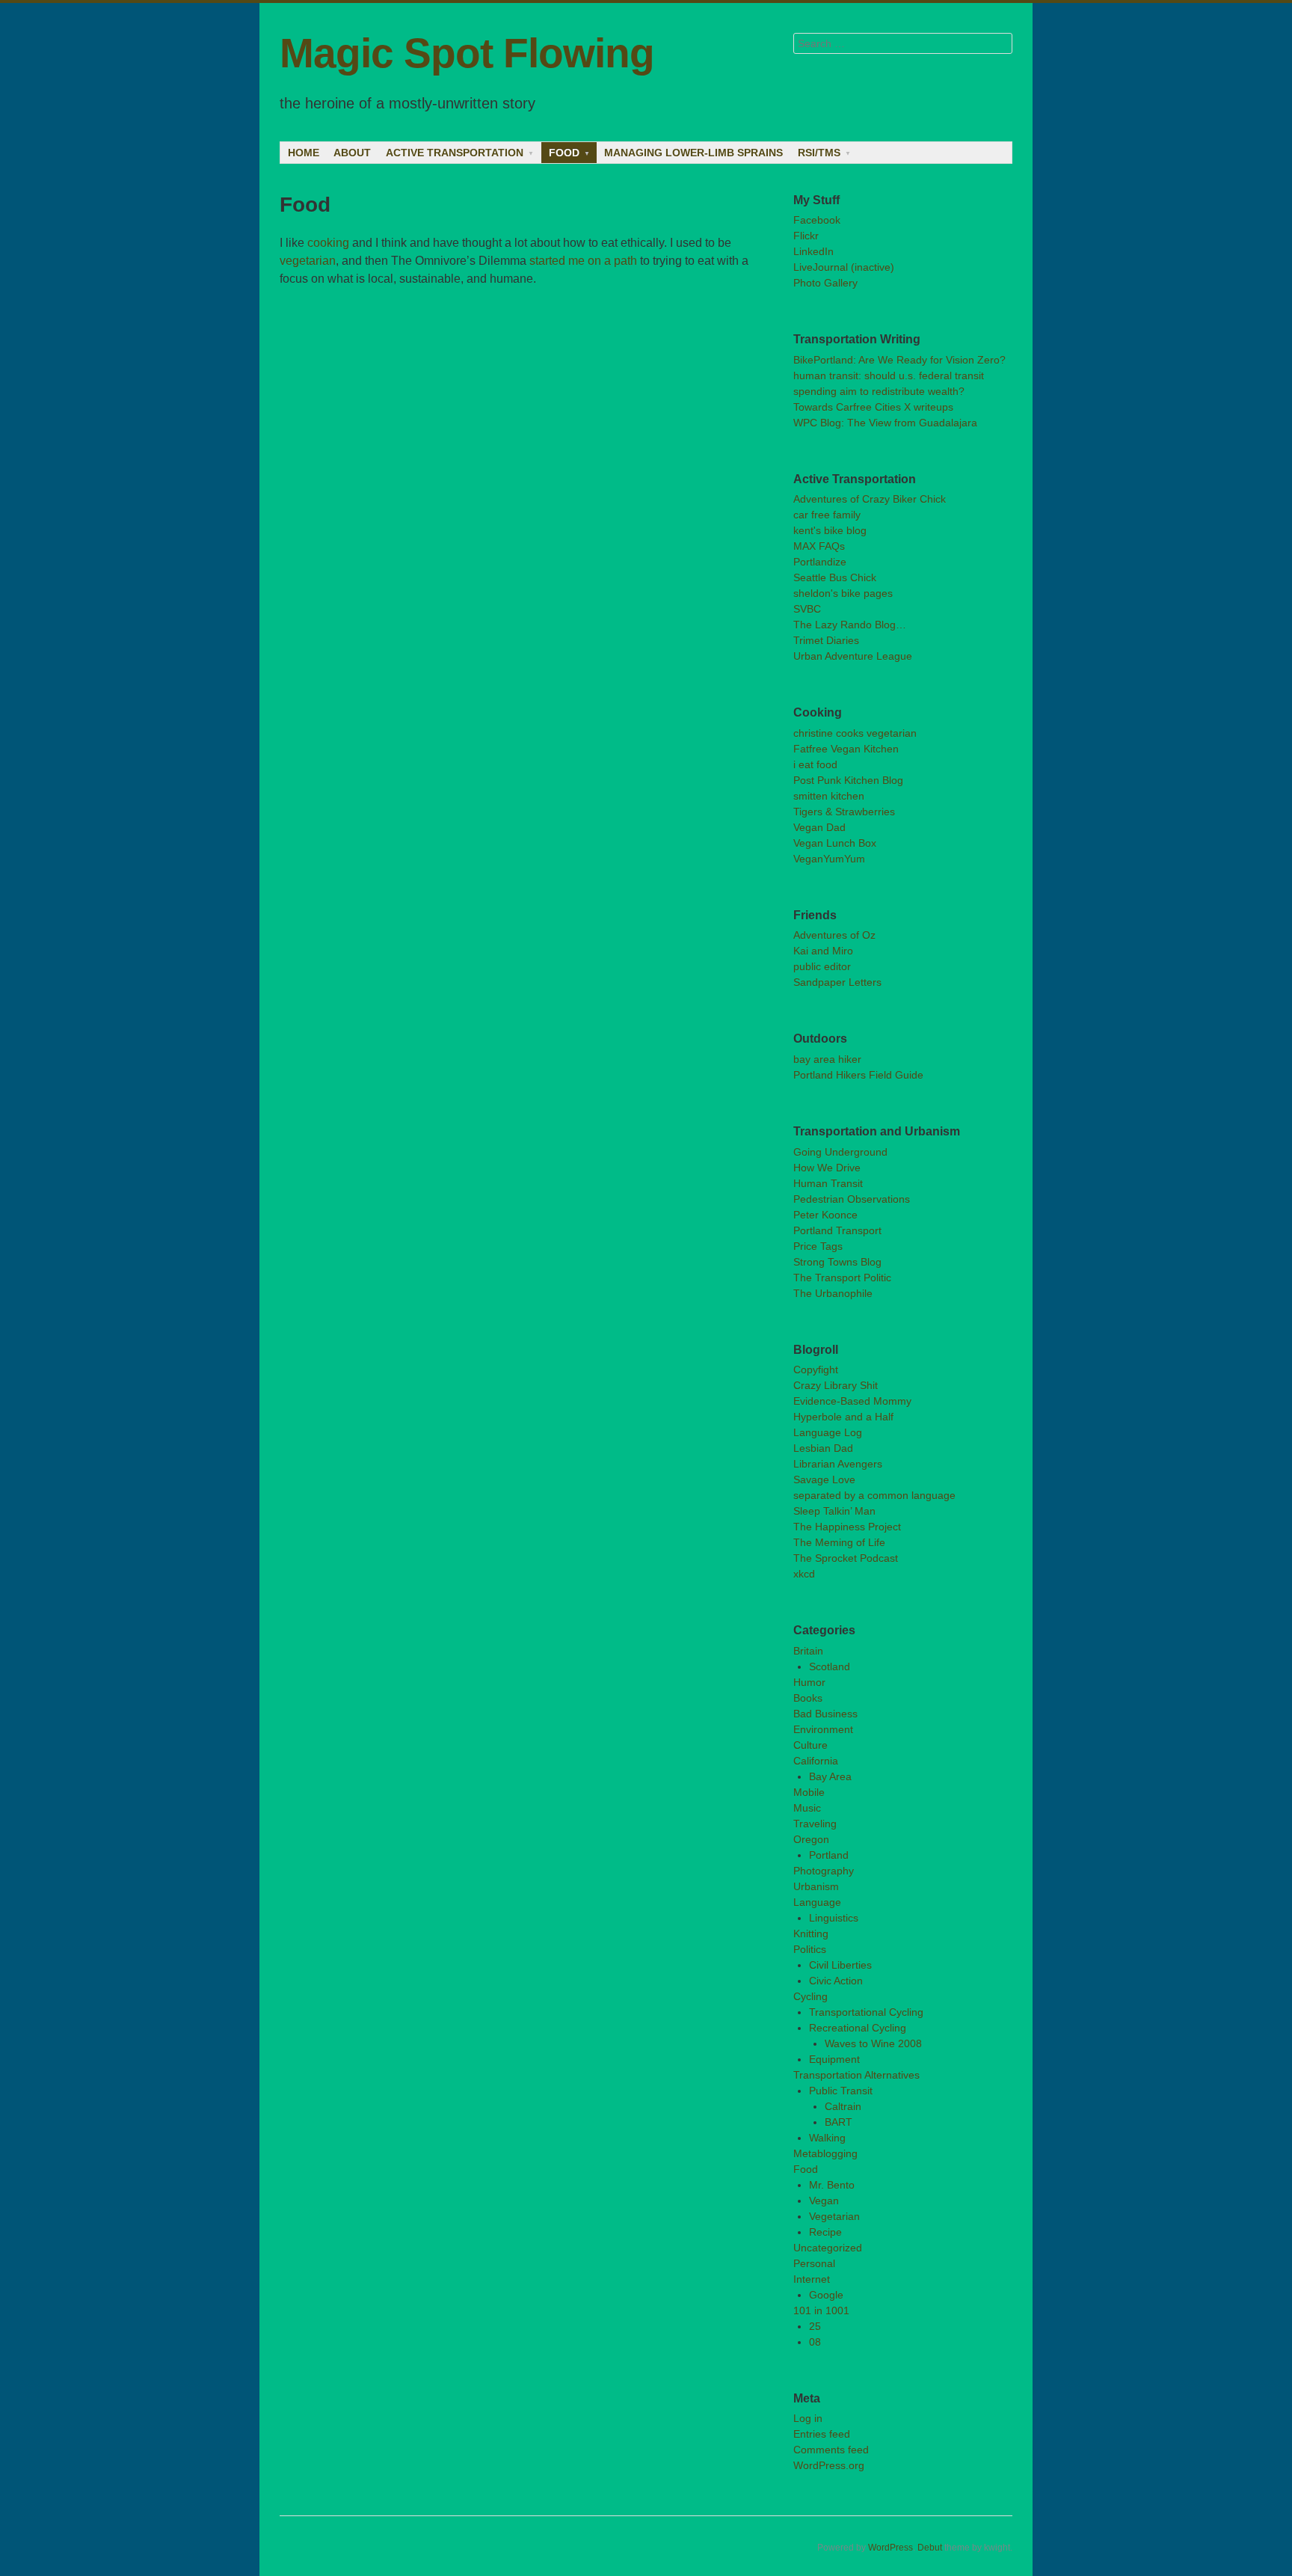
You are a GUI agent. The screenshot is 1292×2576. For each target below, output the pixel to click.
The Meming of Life (839, 1542)
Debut (930, 2548)
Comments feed (831, 2450)
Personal (814, 2263)
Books (808, 1698)
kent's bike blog (830, 530)
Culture (810, 1745)
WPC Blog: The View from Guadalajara (885, 423)
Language (817, 1902)
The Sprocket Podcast (846, 1558)
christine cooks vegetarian (855, 733)
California (816, 1761)
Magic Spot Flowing (467, 53)
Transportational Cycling (866, 2012)
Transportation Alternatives (856, 2075)
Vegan (824, 2201)
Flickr (806, 236)
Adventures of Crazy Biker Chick (870, 499)
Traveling (815, 1824)
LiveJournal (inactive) (844, 267)
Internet (812, 2279)
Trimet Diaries (826, 640)
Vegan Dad (819, 827)
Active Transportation (455, 153)
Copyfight (816, 1370)
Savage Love (824, 1479)
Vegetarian (834, 2216)
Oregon (811, 1839)
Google (826, 2295)
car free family (827, 515)
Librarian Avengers (838, 1464)
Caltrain (843, 2106)
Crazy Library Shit (836, 1385)
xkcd (804, 1574)
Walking (827, 2138)
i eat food (815, 764)
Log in (808, 2418)
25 (815, 2326)
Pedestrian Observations (852, 1199)
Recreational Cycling (858, 2028)
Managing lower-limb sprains (693, 153)
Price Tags (818, 1246)
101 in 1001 (821, 2310)
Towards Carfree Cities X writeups (873, 407)
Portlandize (820, 562)
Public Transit (841, 2091)
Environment (823, 1729)
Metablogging (825, 2153)
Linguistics (834, 1918)
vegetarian (308, 261)
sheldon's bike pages (843, 593)
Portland (829, 1855)
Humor (809, 1682)
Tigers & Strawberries (844, 812)
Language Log (828, 1432)
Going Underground (840, 1152)
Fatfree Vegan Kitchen (846, 749)
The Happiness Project (847, 1527)
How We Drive (827, 1168)
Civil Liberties (840, 1965)
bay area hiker (827, 1059)
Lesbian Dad (823, 1448)
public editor (822, 966)
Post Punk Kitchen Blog (848, 780)
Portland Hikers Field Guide (858, 1075)
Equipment (834, 2059)
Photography (824, 1871)
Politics (810, 1949)
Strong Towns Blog (837, 1262)
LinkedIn (813, 251)
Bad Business (825, 1714)
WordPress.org (829, 2465)
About (352, 153)
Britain (808, 1651)
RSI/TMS (819, 153)
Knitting (811, 1933)
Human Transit (828, 1183)
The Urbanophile (833, 1293)
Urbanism (816, 1886)
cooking (328, 243)
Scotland (830, 1666)
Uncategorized (828, 2248)
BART (839, 2122)
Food (564, 153)
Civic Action (836, 1981)
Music (807, 1808)
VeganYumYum (829, 859)
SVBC (807, 609)
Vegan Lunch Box (835, 843)
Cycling (810, 1996)
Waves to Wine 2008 (873, 2043)
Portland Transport (837, 1230)
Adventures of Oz (834, 935)
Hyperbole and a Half (843, 1417)
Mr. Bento (832, 2185)
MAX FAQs (819, 546)
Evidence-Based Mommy (852, 1401)
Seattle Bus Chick (835, 577)
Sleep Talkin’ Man (834, 1511)
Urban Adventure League (853, 656)
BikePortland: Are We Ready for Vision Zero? (899, 360)
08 (815, 2342)
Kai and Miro (823, 951)
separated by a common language (874, 1495)
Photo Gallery (825, 283)
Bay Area (830, 1776)
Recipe (825, 2232)
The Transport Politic (842, 1278)
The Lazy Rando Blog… (850, 625)
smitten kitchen (829, 796)
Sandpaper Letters (837, 982)
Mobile (809, 1792)
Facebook (817, 220)
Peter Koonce (825, 1215)
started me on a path (583, 261)
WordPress (890, 2548)
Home (304, 153)
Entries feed (822, 2434)
